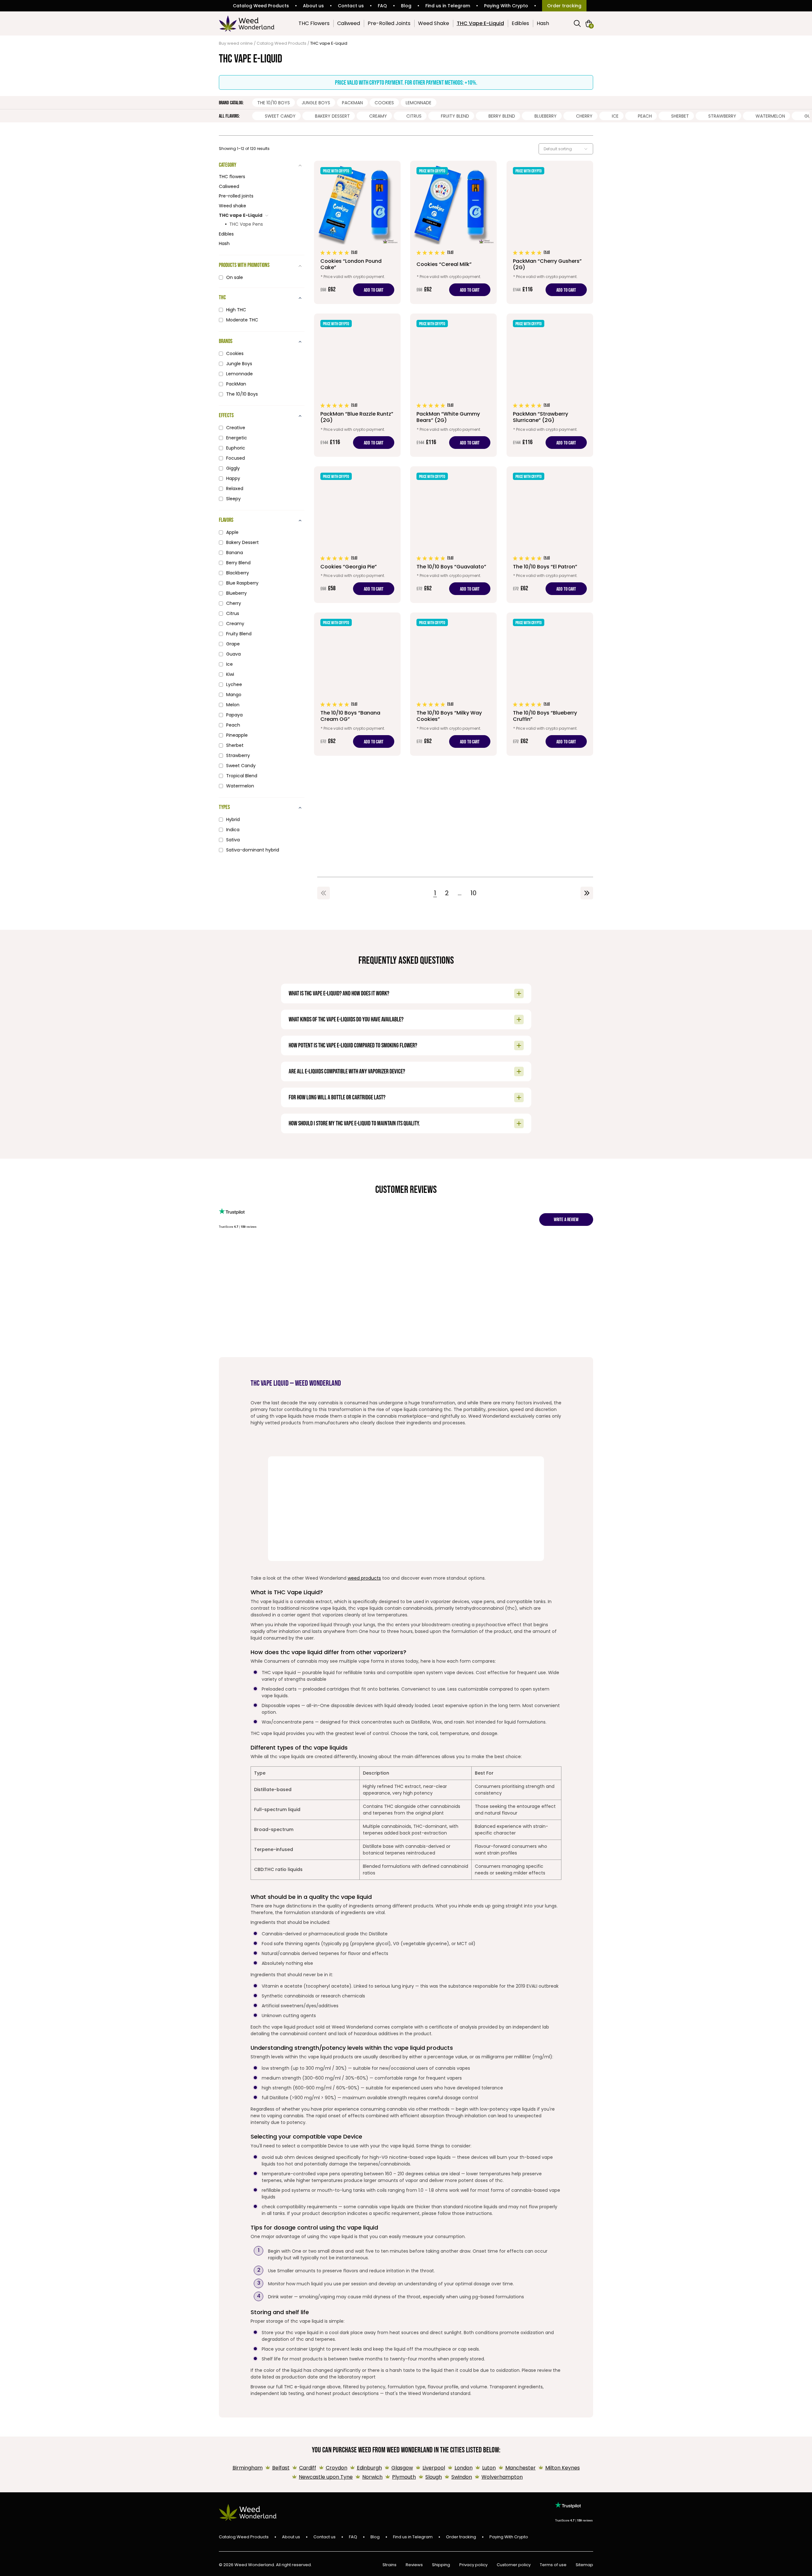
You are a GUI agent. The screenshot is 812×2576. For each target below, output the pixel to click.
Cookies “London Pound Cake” (323, 1268)
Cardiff (308, 2468)
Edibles (520, 23)
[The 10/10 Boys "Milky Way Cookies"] (453, 684)
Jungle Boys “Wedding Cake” (411, 1274)
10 (473, 893)
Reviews (414, 2565)
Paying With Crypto (506, 6)
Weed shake (232, 206)
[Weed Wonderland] (247, 23)
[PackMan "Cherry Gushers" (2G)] (550, 232)
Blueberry (546, 116)
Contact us (351, 6)
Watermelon (770, 116)
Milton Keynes (563, 2468)
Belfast (281, 2468)
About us (313, 6)
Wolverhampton (502, 2477)
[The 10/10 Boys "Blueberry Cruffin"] (550, 684)
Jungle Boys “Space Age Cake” (498, 1268)
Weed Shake (434, 23)
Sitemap (584, 2565)
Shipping (441, 2565)
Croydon (337, 2468)
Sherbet (680, 116)
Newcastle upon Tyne (326, 2477)
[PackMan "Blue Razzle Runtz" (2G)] (357, 385)
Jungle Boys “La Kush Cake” (589, 1265)
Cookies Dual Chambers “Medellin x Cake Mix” (284, 1271)
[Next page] (587, 893)
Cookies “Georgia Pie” (367, 1265)
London (464, 2468)
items (591, 26)
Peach (645, 116)
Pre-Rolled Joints (389, 23)
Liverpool (434, 2468)
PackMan (352, 103)
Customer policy (514, 2565)
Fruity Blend (455, 116)
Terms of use (553, 2565)
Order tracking (564, 6)
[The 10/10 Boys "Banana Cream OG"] (357, 684)
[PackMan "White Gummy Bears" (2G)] (453, 385)
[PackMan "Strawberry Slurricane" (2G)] (550, 385)
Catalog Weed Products (261, 6)
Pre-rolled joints (236, 196)
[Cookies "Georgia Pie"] (357, 535)
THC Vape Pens (246, 224)
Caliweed (349, 23)
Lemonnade (419, 103)
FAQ (382, 6)
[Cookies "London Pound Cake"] (357, 232)
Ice (615, 116)
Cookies (384, 103)
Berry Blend (502, 116)
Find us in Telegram (448, 6)
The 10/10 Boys (274, 103)
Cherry (584, 116)
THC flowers (232, 177)
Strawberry (722, 116)
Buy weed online (236, 43)
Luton (489, 2468)
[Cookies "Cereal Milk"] (453, 232)
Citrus (414, 116)
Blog (406, 6)
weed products (364, 1578)
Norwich (372, 2477)
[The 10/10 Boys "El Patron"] (550, 535)
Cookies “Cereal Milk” (452, 1265)
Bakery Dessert (332, 116)
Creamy (378, 116)
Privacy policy (473, 2565)
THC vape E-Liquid (241, 215)
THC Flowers (314, 23)
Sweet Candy (280, 116)
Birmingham (248, 2468)
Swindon (462, 2477)
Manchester (521, 2468)
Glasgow (402, 2468)
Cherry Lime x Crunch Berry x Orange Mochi (237, 1275)
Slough (434, 2477)
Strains (390, 2565)
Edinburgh (369, 2468)
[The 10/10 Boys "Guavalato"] (453, 535)
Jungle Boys (316, 103)
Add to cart (374, 290)
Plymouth (404, 2477)
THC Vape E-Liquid (480, 23)
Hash (543, 23)
